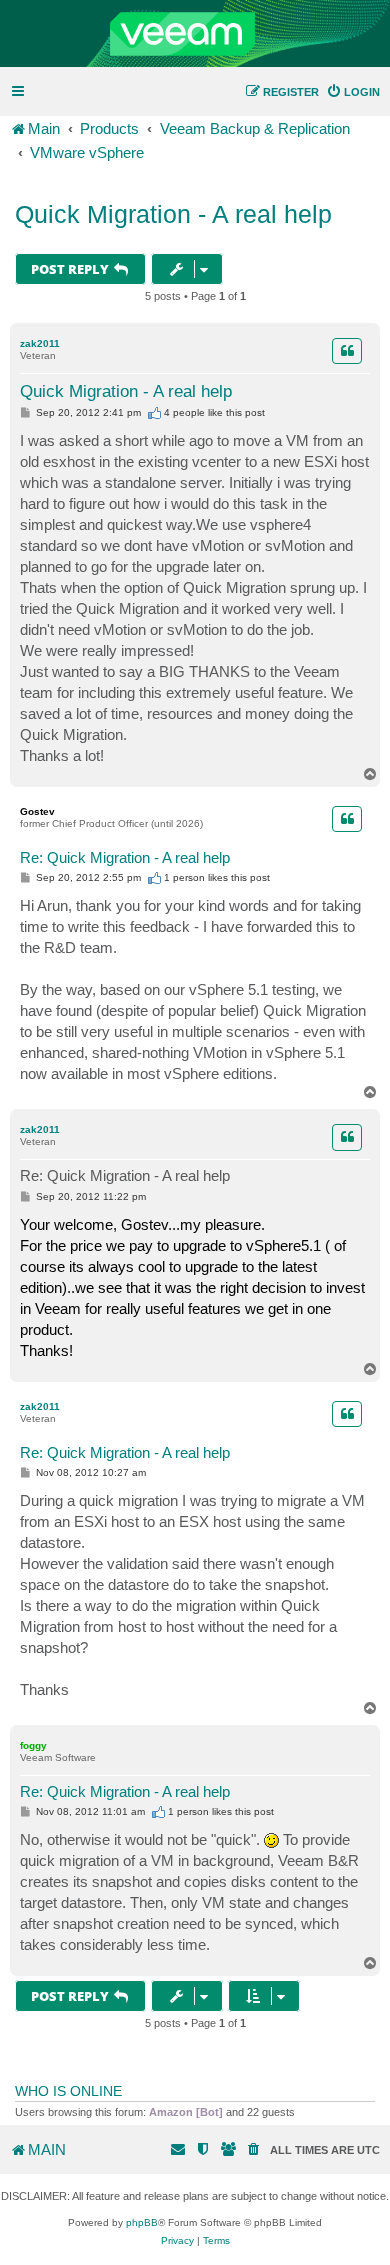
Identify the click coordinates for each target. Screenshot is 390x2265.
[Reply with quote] (347, 351)
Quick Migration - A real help (173, 214)
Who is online (68, 2091)
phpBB (142, 2222)
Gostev (37, 811)
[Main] (195, 34)
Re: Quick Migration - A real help (125, 857)
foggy (33, 1745)
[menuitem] (353, 92)
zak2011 (40, 343)
